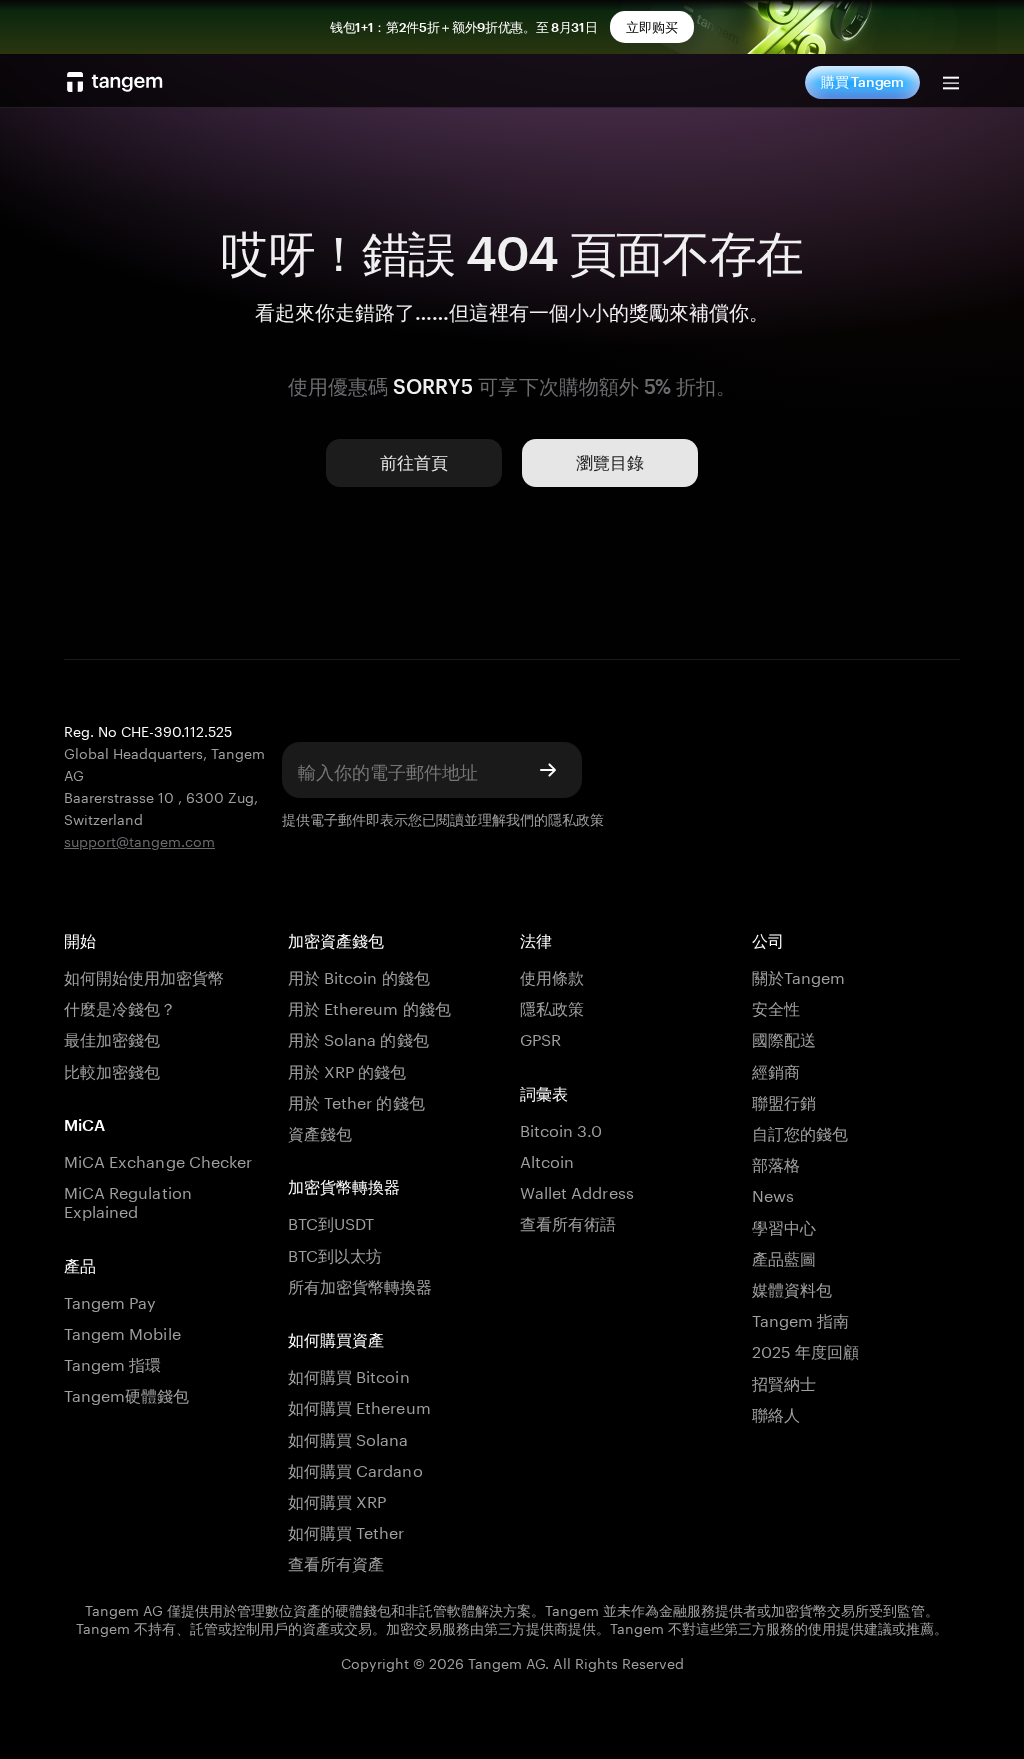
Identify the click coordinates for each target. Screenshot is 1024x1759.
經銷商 (776, 1069)
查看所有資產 (336, 1561)
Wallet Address (577, 1190)
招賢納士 (784, 1381)
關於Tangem (798, 975)
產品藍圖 (784, 1256)
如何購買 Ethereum (359, 1405)
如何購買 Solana (348, 1437)
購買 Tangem (862, 81)
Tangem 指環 (112, 1362)
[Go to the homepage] (115, 82)
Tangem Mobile (122, 1331)
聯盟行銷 (784, 1100)
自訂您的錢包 (800, 1131)
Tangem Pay (110, 1300)
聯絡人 (776, 1412)
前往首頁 (414, 462)
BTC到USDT (331, 1221)
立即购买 (652, 27)
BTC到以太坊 (335, 1253)
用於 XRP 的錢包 (347, 1069)
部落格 (776, 1162)
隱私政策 (576, 818)
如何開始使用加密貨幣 (144, 975)
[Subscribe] (548, 770)
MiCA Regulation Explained (128, 1200)
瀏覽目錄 (610, 462)
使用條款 (552, 975)
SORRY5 (433, 386)
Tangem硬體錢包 (126, 1393)
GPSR (540, 1037)
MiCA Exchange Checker (158, 1159)
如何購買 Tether (346, 1530)
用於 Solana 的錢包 (358, 1037)
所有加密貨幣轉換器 (360, 1284)
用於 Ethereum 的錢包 (369, 1006)
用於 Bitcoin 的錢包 (359, 975)
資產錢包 (320, 1131)
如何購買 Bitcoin (349, 1374)
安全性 (776, 1006)
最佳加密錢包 (112, 1037)
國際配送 (784, 1037)
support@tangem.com (139, 840)
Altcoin (547, 1159)
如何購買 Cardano (355, 1468)
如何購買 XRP (337, 1499)
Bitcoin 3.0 (561, 1128)
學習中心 (784, 1225)
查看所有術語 (568, 1221)
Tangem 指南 (800, 1318)
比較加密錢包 (112, 1069)
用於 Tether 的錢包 (356, 1100)
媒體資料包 (792, 1287)
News (773, 1193)
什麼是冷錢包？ (120, 1006)
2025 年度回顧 (805, 1349)
